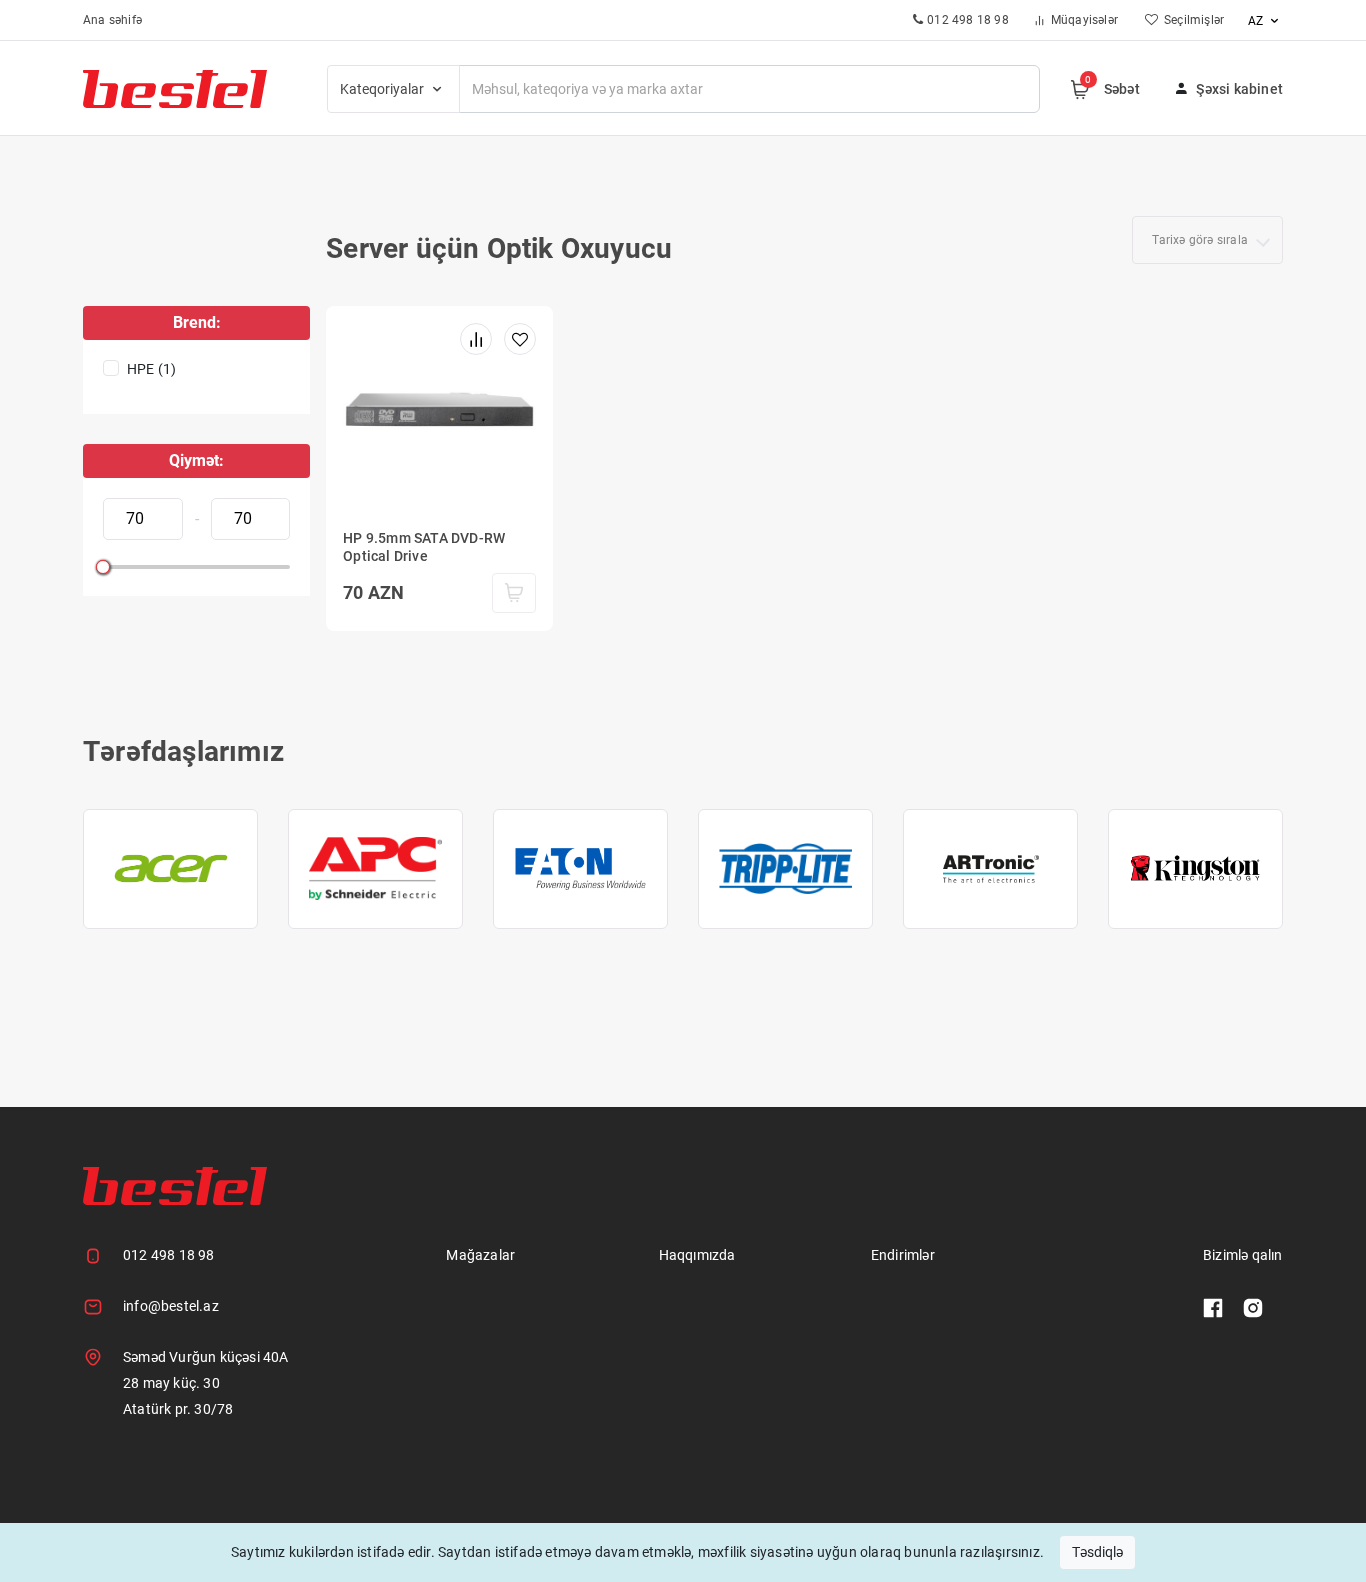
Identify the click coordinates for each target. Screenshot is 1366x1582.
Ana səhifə (112, 20)
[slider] (103, 567)
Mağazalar (480, 1255)
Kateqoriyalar (383, 89)
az (1257, 21)
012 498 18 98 (169, 1255)
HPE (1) (151, 369)
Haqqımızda (697, 1255)
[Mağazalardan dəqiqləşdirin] (514, 593)
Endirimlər (903, 1255)
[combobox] (1207, 240)
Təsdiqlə (1097, 1552)
